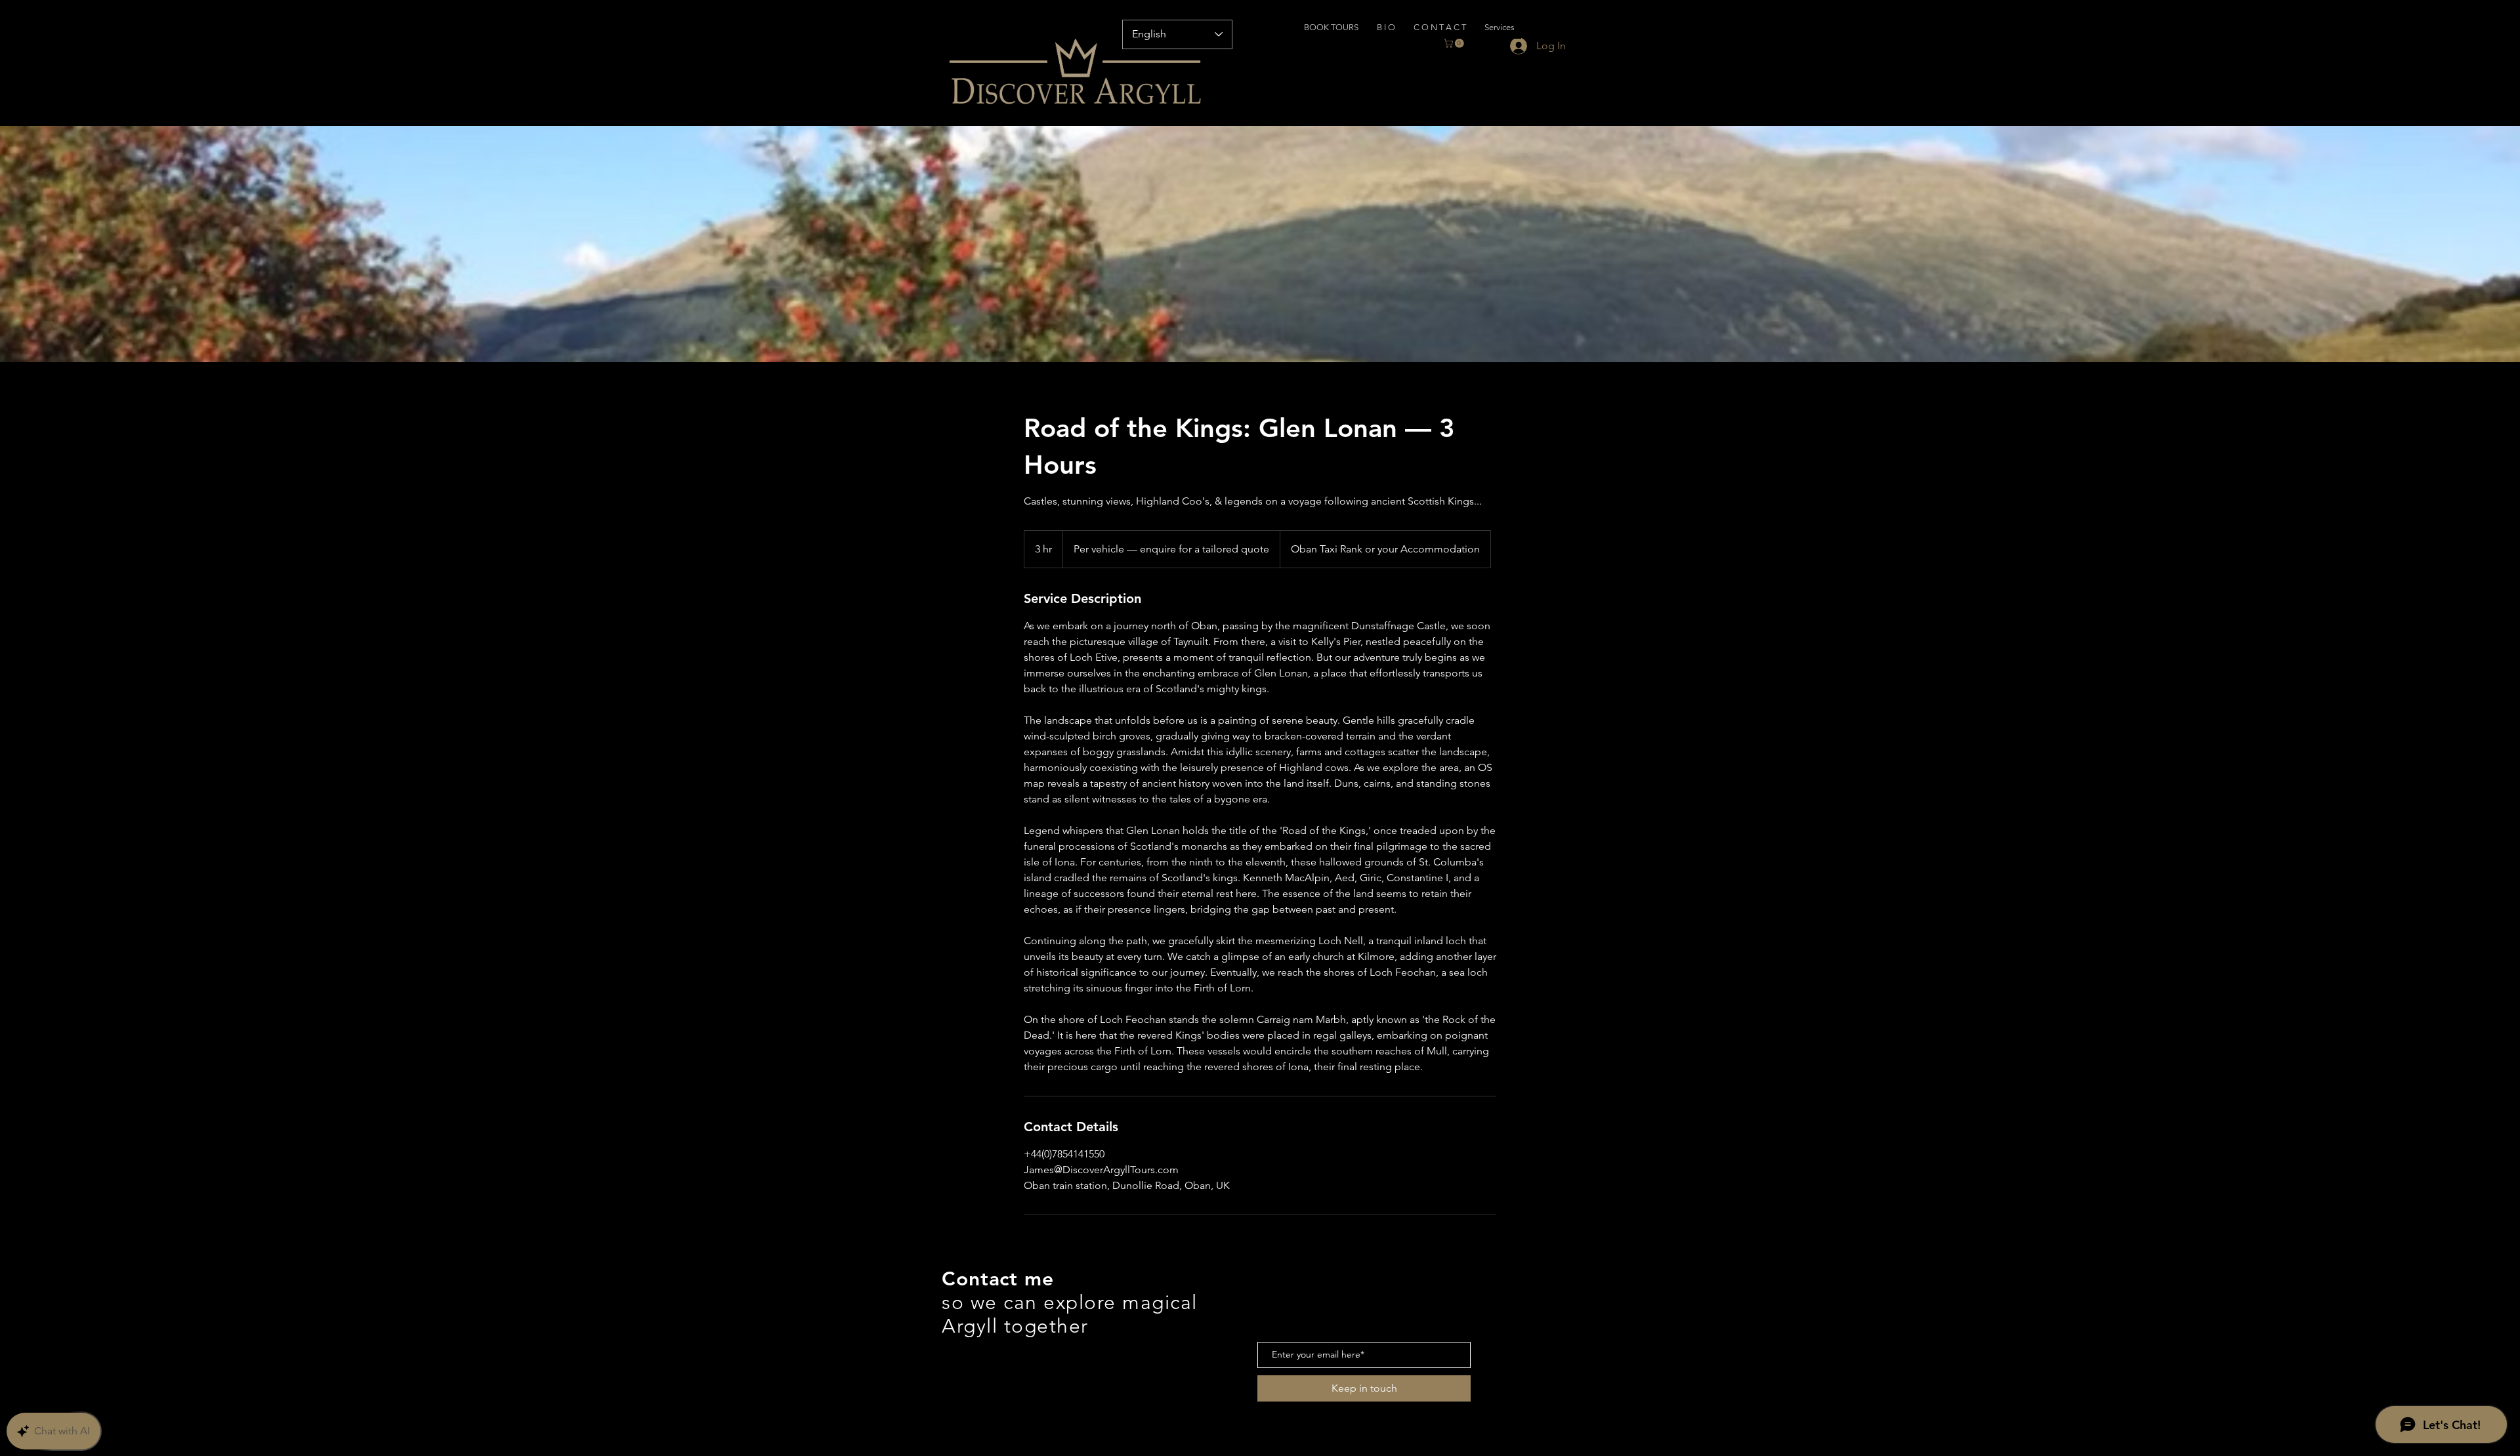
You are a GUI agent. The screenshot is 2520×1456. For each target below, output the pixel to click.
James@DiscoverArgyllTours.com (991, 1348)
